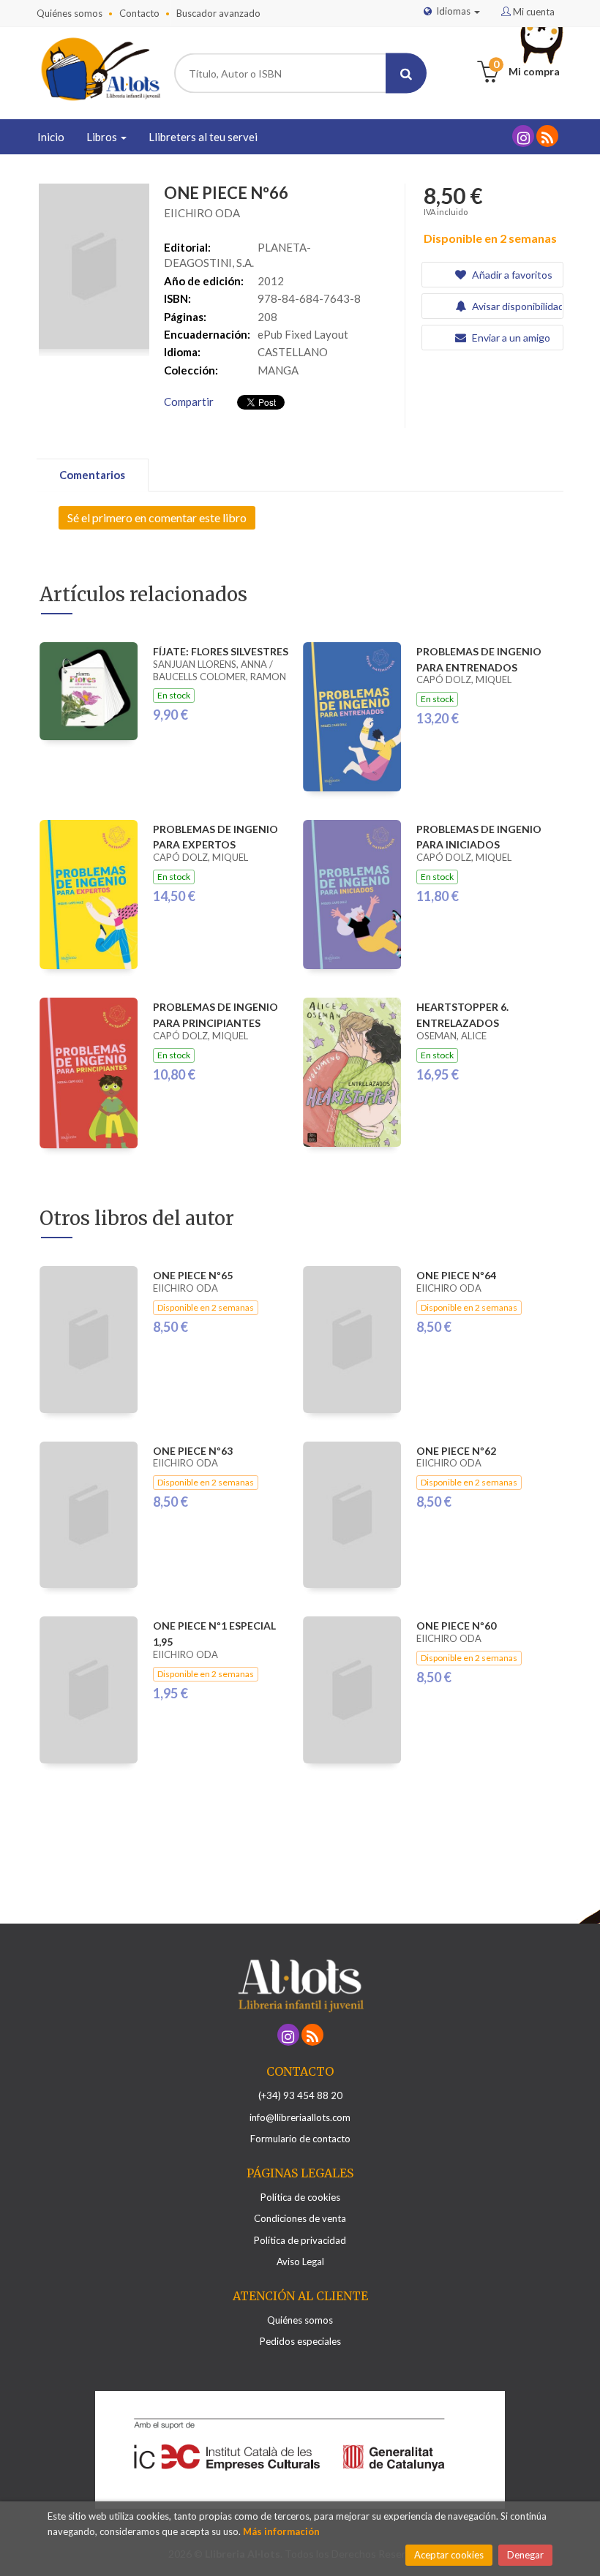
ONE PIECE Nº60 (456, 1626)
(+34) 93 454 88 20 (300, 2095)
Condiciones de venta (300, 2218)
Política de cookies (300, 2197)
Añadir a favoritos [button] (511, 275)
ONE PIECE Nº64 (456, 1275)
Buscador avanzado (218, 13)
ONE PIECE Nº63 (193, 1451)
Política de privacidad (300, 2240)
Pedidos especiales (300, 2341)
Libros (103, 137)
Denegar (525, 2555)
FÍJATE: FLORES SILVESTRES (221, 651)
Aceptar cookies (449, 2555)
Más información (281, 2531)
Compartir (189, 402)
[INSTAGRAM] (523, 136)
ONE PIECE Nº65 (193, 1275)
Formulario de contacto (300, 2139)
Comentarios (92, 475)
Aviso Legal (300, 2261)
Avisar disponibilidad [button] (516, 306)
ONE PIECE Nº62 (456, 1451)
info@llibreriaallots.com (300, 2117)
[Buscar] (406, 74)
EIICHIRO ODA (202, 213)
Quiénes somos (70, 13)
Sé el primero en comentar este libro (157, 517)
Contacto (139, 13)
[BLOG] (547, 136)
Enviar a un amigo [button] (510, 338)
